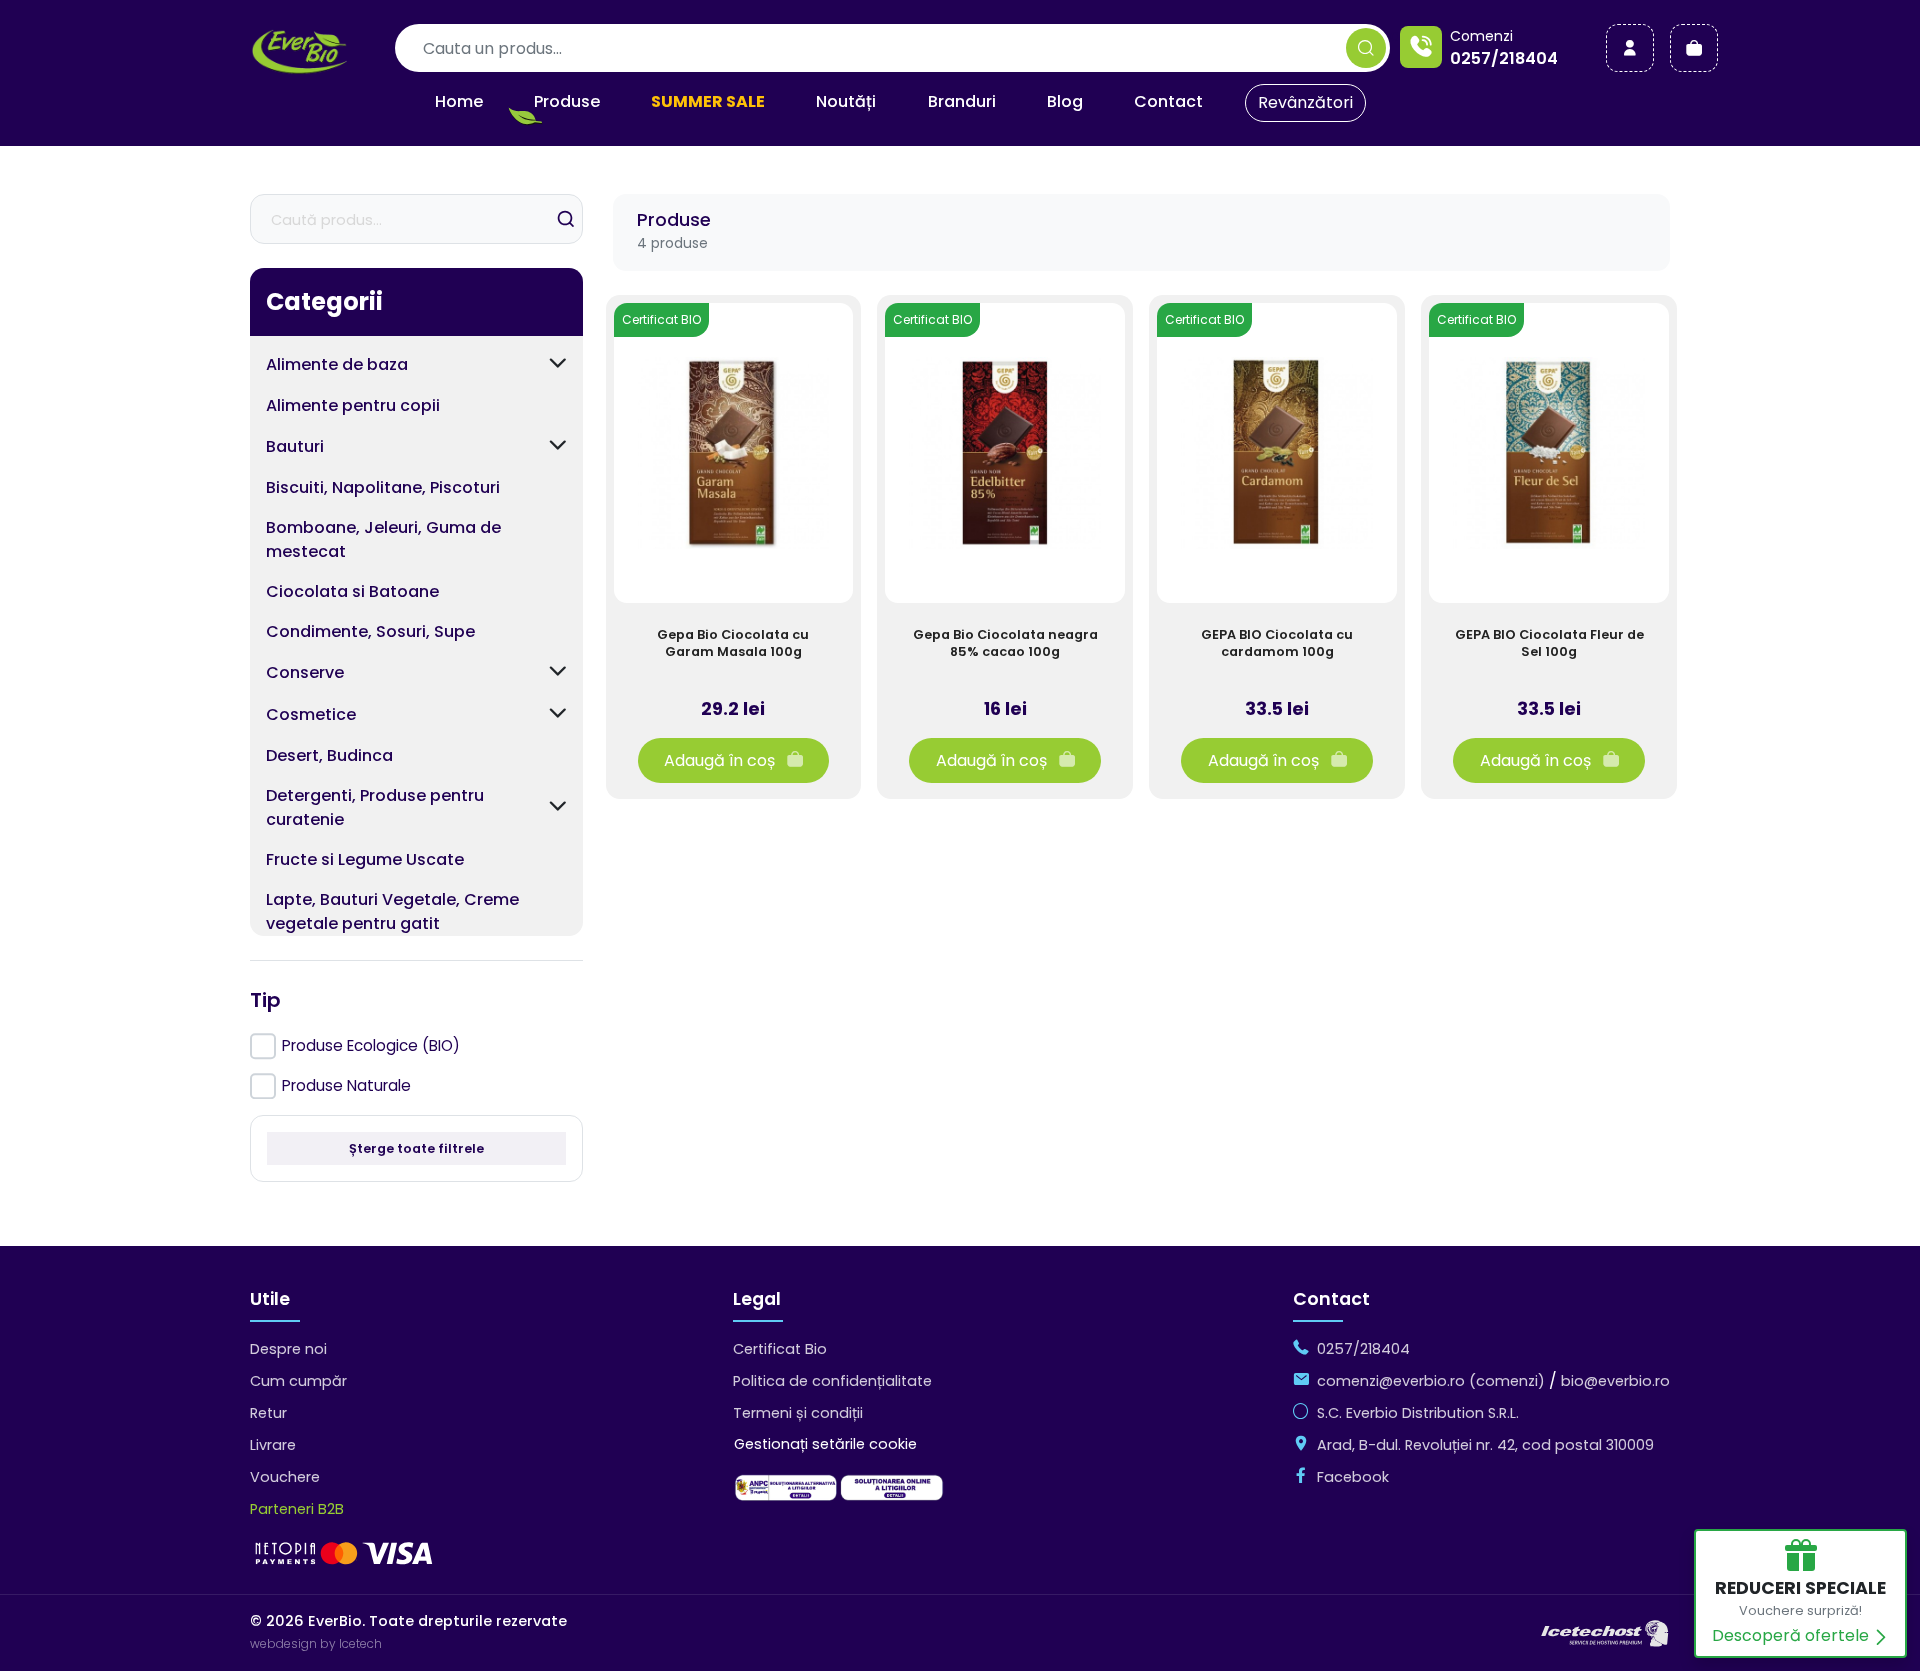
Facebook (1353, 1477)
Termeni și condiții (798, 1413)
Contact (1168, 101)
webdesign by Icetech (316, 1643)
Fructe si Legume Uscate (365, 859)
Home (459, 101)
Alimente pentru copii (353, 405)
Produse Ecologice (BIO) (371, 1045)
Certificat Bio (780, 1349)
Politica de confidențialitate (832, 1381)
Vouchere (285, 1477)
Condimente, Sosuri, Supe (370, 631)
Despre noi (288, 1349)
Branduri (962, 101)
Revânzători (1305, 102)
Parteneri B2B (297, 1509)
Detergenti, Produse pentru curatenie (375, 807)
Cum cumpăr (298, 1381)
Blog (1065, 101)
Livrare (273, 1445)
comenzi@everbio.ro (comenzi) (1431, 1381)
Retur (268, 1413)
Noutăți (846, 101)
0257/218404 (1504, 58)
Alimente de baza (337, 364)
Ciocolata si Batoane (352, 591)
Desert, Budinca (329, 755)
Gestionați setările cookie (825, 1444)
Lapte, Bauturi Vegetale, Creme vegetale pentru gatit (392, 911)
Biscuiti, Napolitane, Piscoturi (383, 487)
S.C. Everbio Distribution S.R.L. (1418, 1413)
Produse (567, 101)
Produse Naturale (346, 1085)
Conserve (305, 672)
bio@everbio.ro (1615, 1381)
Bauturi (295, 446)
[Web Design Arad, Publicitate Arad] (1605, 1632)
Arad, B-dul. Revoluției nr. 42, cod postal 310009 (1485, 1445)
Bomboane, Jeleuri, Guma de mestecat (383, 539)
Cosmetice (311, 714)
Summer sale (708, 101)
